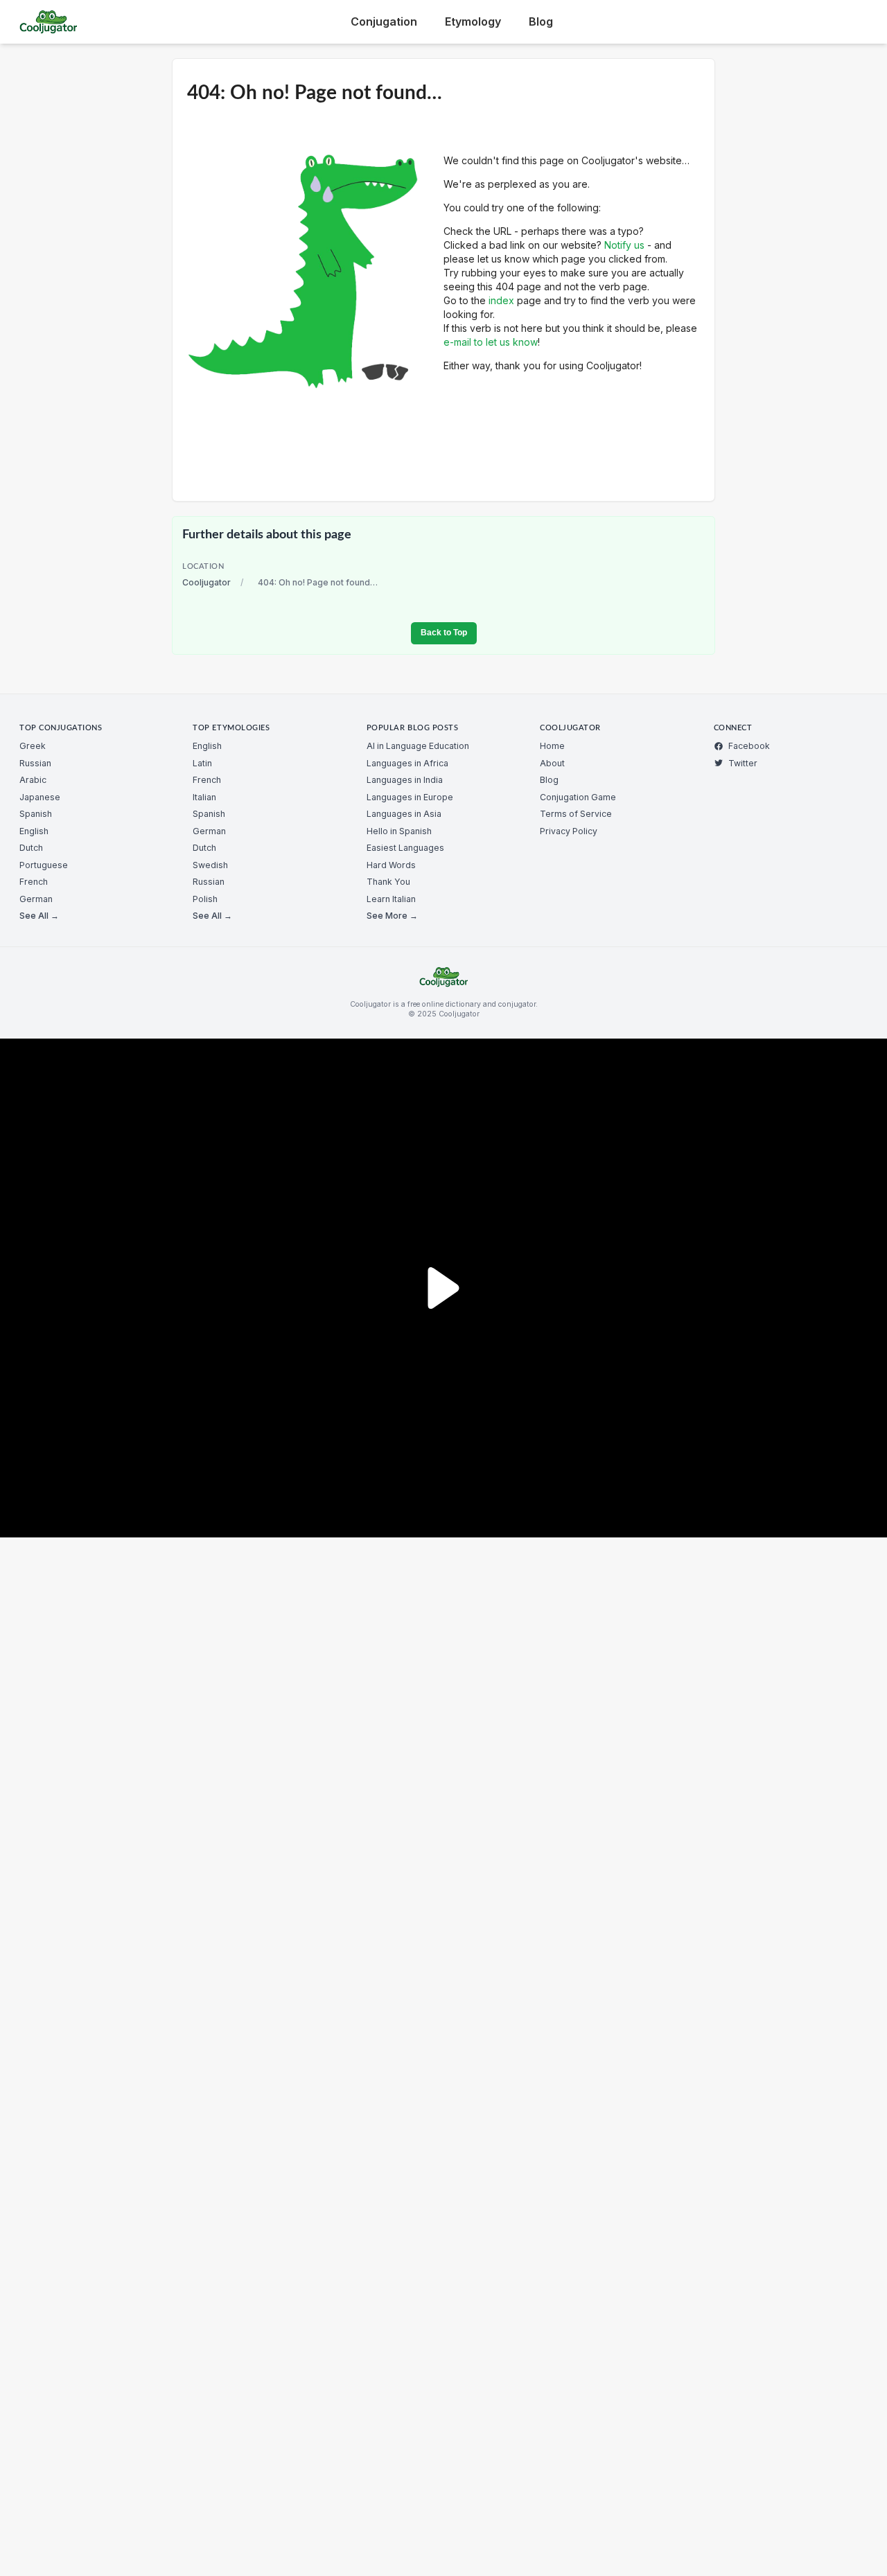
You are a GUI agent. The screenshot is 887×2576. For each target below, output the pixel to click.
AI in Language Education (418, 746)
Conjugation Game (578, 797)
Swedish (210, 865)
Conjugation (384, 21)
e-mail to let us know (491, 342)
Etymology (473, 21)
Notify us (624, 245)
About (552, 763)
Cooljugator (207, 582)
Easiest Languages (405, 848)
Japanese (40, 797)
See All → (39, 916)
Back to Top (444, 633)
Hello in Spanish (399, 831)
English (34, 831)
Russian (35, 763)
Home (552, 746)
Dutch (31, 848)
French (34, 882)
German (36, 899)
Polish (205, 899)
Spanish (36, 814)
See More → (392, 916)
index (501, 300)
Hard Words (391, 865)
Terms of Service (576, 814)
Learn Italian (391, 899)
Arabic (33, 780)
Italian (204, 797)
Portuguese (44, 865)
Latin (202, 763)
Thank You (388, 882)
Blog (541, 21)
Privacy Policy (569, 831)
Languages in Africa (407, 763)
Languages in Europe (410, 797)
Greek (33, 746)
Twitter (743, 763)
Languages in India (405, 780)
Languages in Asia (404, 814)
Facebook (749, 746)
